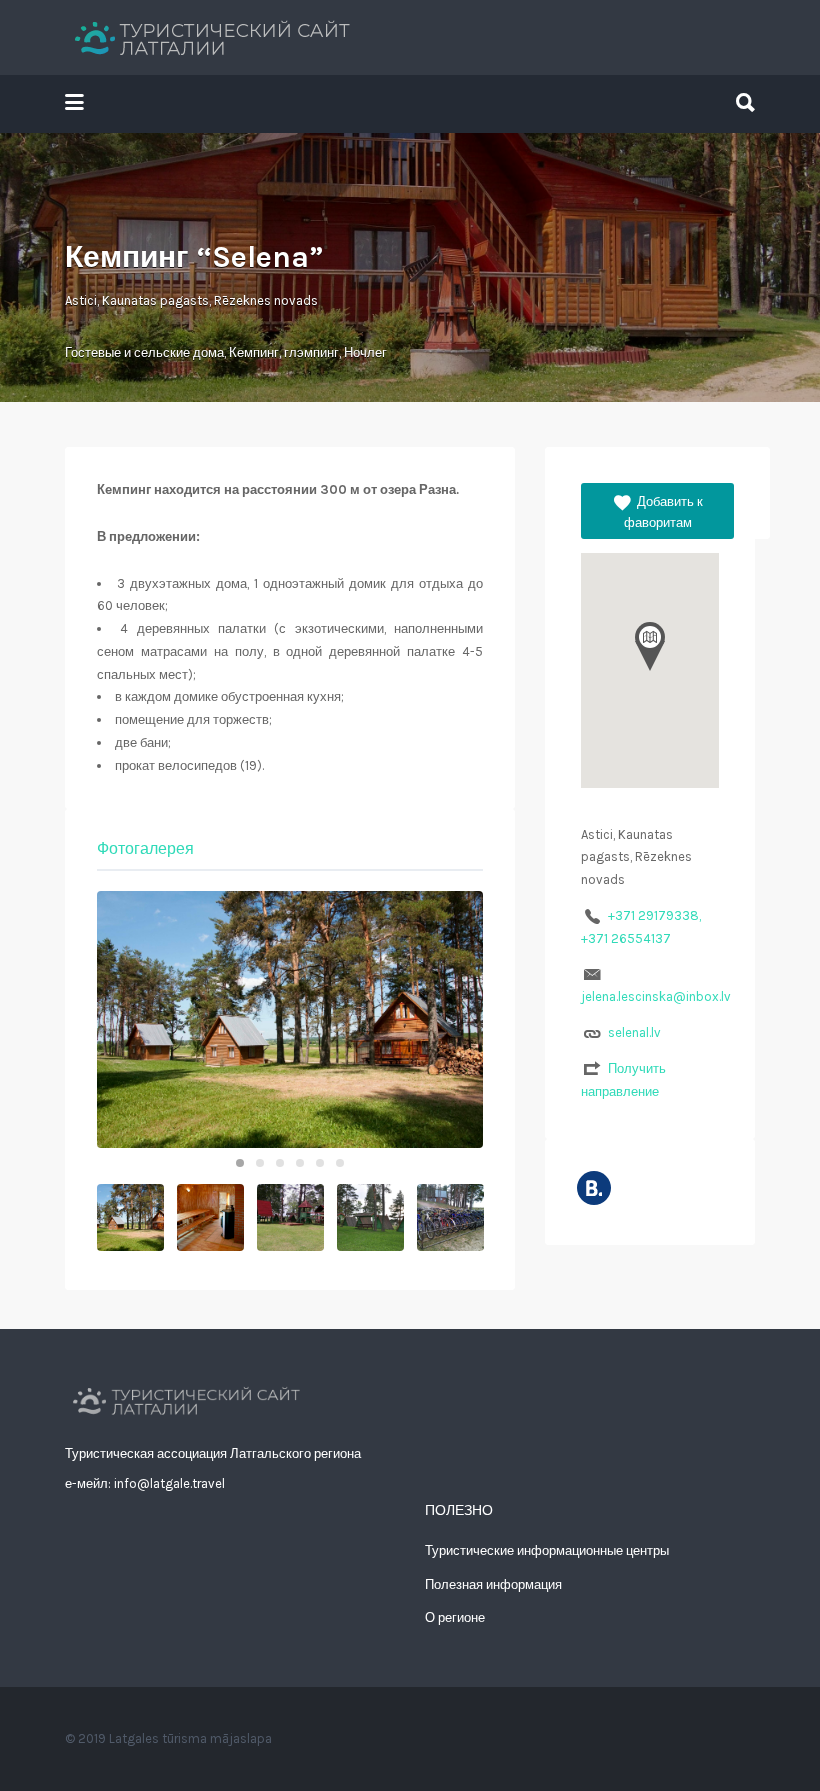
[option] (290, 1019)
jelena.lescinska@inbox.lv (656, 996)
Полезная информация (493, 1584)
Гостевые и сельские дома (144, 352)
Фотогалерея (145, 848)
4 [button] (300, 1163)
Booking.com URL (594, 1188)
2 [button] (260, 1163)
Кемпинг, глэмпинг (284, 352)
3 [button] (280, 1163)
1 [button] (240, 1163)
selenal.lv (634, 1032)
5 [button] (320, 1163)
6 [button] (340, 1163)
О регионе (455, 1617)
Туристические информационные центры (547, 1550)
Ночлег (365, 352)
